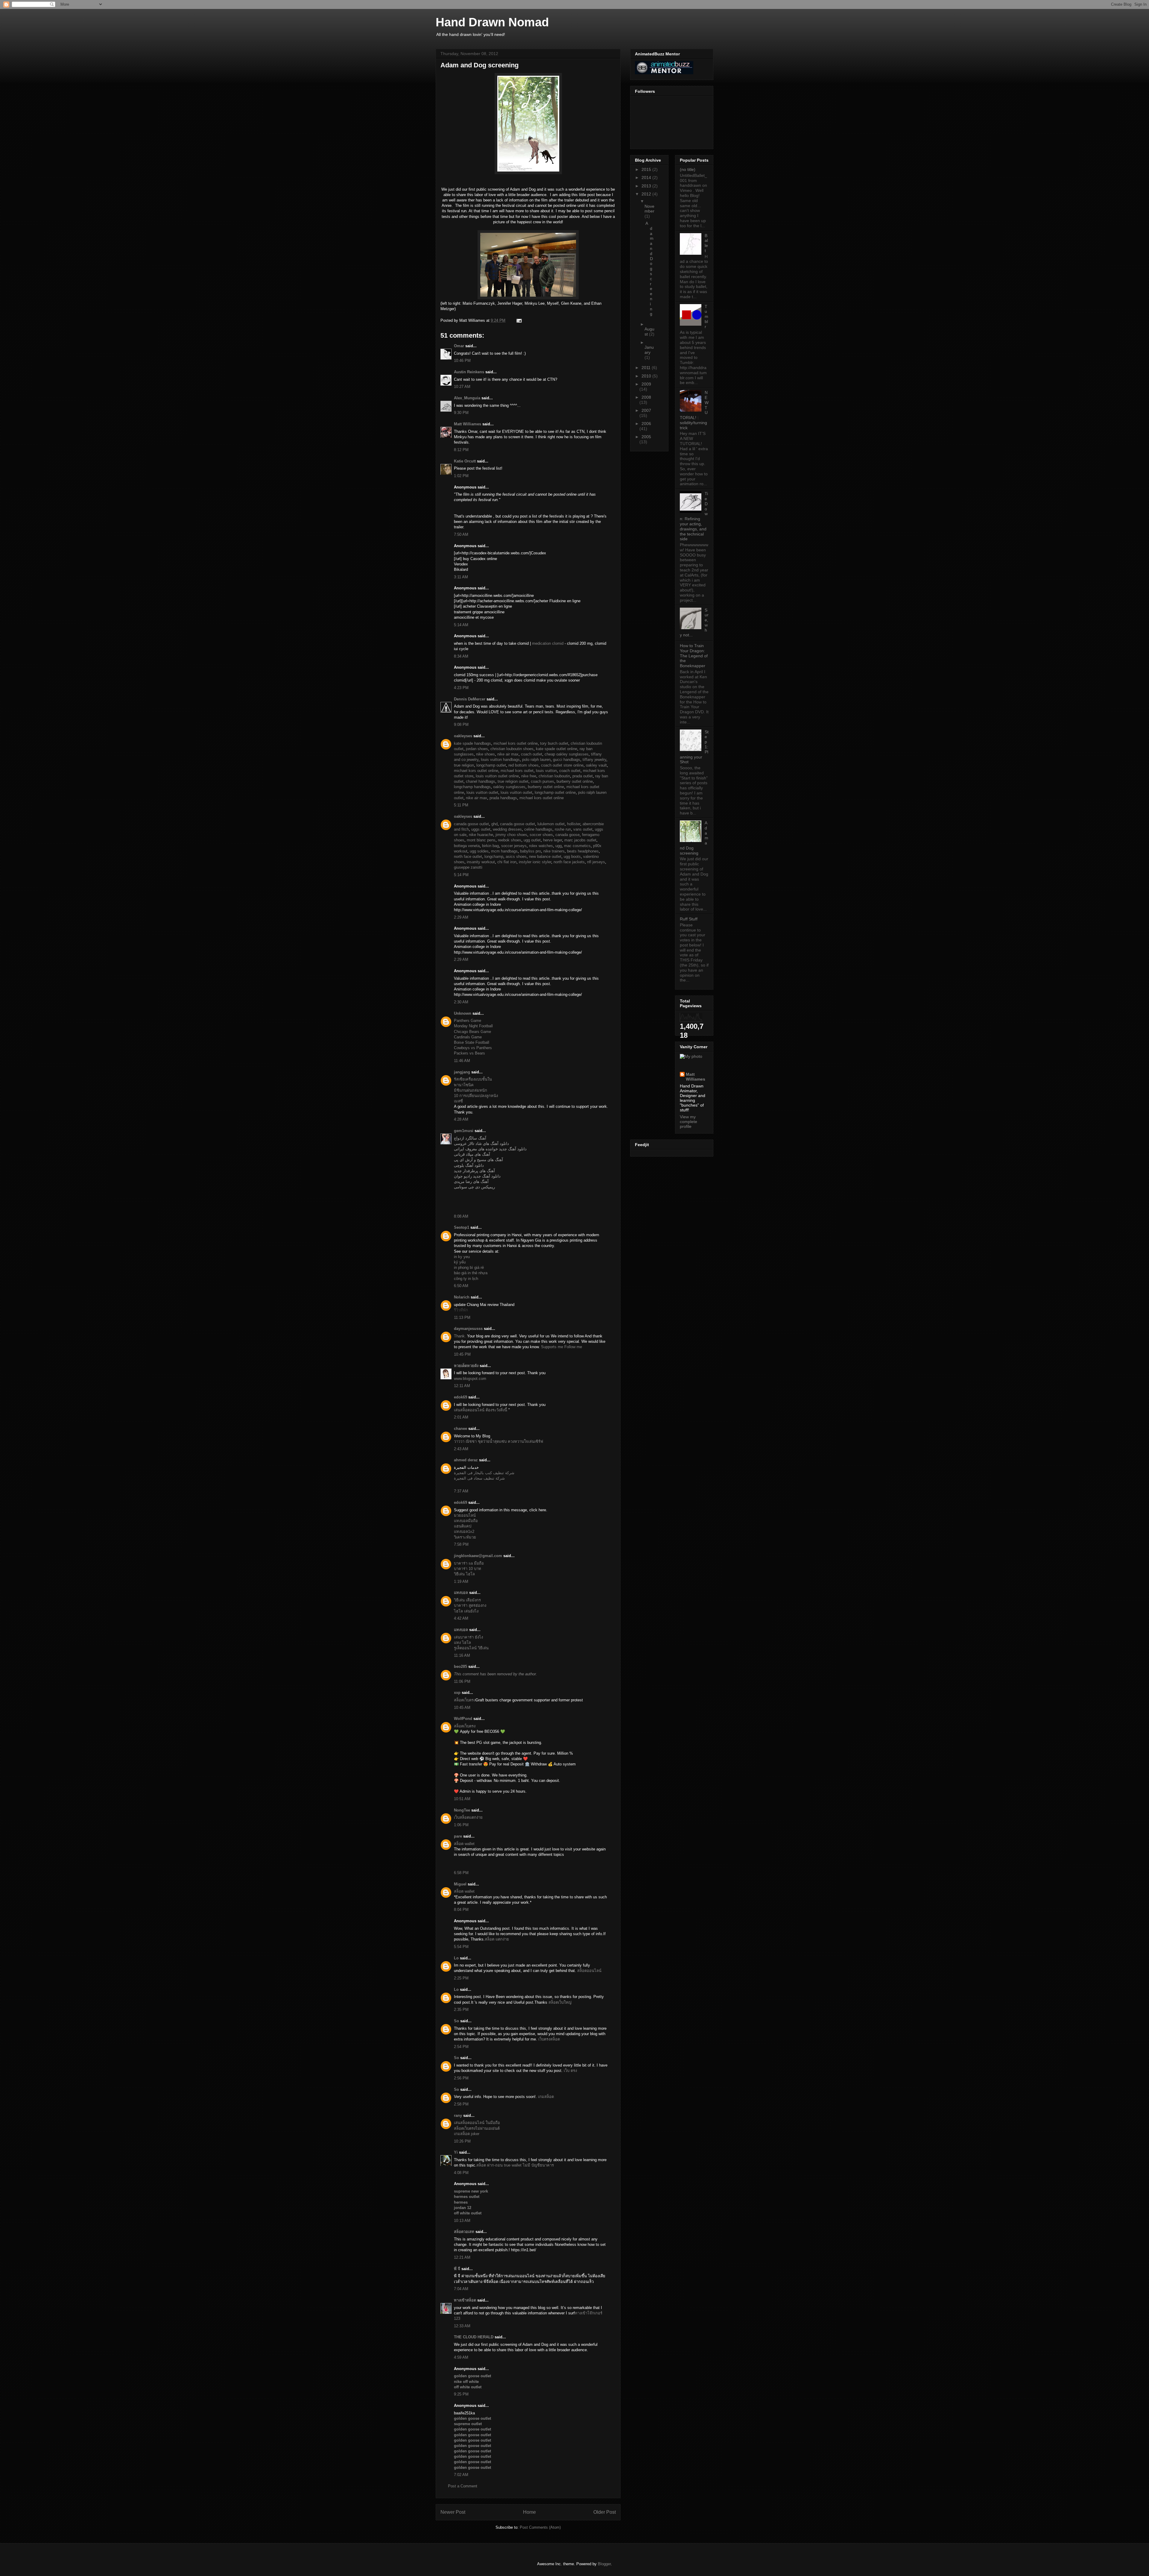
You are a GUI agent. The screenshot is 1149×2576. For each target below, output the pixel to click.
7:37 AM (461, 1491)
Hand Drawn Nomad (492, 22)
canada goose (567, 835)
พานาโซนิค (464, 1085)
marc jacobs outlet (580, 840)
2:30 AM (461, 1002)
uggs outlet (481, 829)
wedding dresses (507, 829)
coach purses (542, 781)
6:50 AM (461, 1286)
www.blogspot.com (470, 1379)
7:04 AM (461, 2289)
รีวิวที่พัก (461, 1310)
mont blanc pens (481, 840)
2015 (647, 169)
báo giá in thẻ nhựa (471, 1273)
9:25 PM (461, 2394)
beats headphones (583, 851)
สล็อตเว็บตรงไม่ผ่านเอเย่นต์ (477, 2128)
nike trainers (554, 851)
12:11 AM (462, 1386)
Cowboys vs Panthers (473, 1048)
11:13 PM (462, 1317)
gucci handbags (567, 760)
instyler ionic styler (535, 862)
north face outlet (468, 857)
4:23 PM (461, 688)
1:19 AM (461, 1581)
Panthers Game (468, 1021)
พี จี (457, 2269)
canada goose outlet (471, 824)
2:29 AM (461, 917)
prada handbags (503, 798)
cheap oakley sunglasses (567, 754)
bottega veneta (467, 846)
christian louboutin (554, 776)
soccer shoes (541, 835)
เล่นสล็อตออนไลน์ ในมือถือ (477, 2123)
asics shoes (516, 857)
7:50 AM (461, 534)
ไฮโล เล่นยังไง (466, 1611)
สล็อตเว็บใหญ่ (560, 2002)
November (649, 209)
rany (458, 2115)
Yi (456, 2152)
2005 (646, 437)
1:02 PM (461, 476)
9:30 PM (461, 413)
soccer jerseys (514, 846)
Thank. (460, 1336)
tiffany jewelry (594, 760)
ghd (494, 824)
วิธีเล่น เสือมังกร (467, 1600)
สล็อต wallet (464, 1844)
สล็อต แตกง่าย (497, 1939)
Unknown (463, 1013)
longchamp (494, 857)
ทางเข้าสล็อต (465, 2300)
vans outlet (583, 829)
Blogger (604, 2564)
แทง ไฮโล (462, 1643)
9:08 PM (461, 725)
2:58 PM (461, 2104)
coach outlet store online (562, 765)
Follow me (573, 1347)
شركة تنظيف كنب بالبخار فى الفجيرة (484, 1473)
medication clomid (548, 643)
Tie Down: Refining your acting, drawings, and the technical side (694, 516)
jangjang (462, 1072)
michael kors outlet (517, 771)
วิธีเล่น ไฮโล (464, 1574)
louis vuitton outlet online (497, 776)
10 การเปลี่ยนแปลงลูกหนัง (476, 1096)
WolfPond (463, 1719)
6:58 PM (461, 1873)
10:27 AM (462, 387)
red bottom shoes (523, 765)
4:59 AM (461, 2357)
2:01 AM (461, 1417)
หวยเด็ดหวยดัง (466, 1366)
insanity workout (481, 862)
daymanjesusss (468, 1329)
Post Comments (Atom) (540, 2527)
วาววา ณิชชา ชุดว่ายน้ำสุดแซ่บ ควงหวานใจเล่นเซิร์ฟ (498, 1441)
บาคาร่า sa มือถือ (469, 1563)
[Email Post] (518, 320)
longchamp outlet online (555, 792)
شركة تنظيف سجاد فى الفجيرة (479, 1478)
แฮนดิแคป (463, 1526)
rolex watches (541, 846)
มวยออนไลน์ (465, 1515)
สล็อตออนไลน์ (589, 1971)
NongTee (462, 1810)
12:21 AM (462, 2257)
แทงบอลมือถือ (466, 1521)
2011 (647, 368)
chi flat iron (507, 862)
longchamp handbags (472, 787)
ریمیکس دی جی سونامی (474, 1187)
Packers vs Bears (469, 1053)
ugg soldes (479, 851)
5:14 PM (461, 875)
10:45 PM (462, 1354)
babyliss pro (531, 851)
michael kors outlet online (516, 743)
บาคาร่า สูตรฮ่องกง (470, 1605)
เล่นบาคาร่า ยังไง (468, 1637)
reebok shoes (510, 840)
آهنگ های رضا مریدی (471, 1182)
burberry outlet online (575, 781)
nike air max (508, 754)
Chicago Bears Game (472, 1032)
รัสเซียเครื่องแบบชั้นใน (473, 1079)
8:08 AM (461, 1216)
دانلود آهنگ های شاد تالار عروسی (481, 1144)
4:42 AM (461, 1618)
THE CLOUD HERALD (474, 2337)
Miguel (460, 1884)
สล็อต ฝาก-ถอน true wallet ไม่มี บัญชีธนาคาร (515, 2165)
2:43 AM (461, 1449)
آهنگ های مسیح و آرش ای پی (478, 1160)
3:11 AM (461, 577)
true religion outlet (513, 781)
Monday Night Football (473, 1026)
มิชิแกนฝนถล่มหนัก (471, 1090)
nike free (529, 776)
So (456, 2021)
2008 (646, 397)
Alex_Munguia (467, 398)
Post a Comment (463, 2486)
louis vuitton (546, 771)
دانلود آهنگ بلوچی (469, 1165)
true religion (464, 765)
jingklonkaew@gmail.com (478, 1556)
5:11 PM (461, 805)
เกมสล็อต (546, 2097)
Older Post (605, 2512)
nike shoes (485, 754)
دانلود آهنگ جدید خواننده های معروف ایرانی (490, 1149)
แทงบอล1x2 (464, 1532)
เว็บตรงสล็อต (549, 2039)
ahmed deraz (466, 1460)
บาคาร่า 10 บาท (468, 1569)
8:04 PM (461, 1910)
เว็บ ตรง (570, 2071)
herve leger (553, 840)
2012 (647, 194)
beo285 (460, 1666)
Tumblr (706, 317)
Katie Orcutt (465, 461)
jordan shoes (477, 749)
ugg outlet (532, 840)
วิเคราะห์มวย (465, 1537)
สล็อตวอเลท (464, 2232)
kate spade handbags (472, 743)
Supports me (552, 1347)
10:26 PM (462, 2141)
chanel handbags (481, 781)
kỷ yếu (460, 1262)
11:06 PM (462, 1681)
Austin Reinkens (469, 372)
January (649, 350)
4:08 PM (461, 2173)
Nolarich (462, 1297)
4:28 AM (461, 1119)
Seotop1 (462, 1227)
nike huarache (481, 835)
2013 (647, 186)
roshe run (563, 829)
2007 (646, 410)
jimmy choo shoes (511, 835)
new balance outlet (545, 857)
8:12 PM (461, 450)
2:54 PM (461, 2047)
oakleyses (463, 736)
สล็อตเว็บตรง (465, 1700)
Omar (459, 346)
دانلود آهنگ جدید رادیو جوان (477, 1176)
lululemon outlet (551, 824)
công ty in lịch (466, 1279)
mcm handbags (504, 851)
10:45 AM (462, 1708)
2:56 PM (461, 2078)
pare (458, 1836)
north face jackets (569, 862)
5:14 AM (461, 625)
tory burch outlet (554, 743)
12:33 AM (462, 2326)
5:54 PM (461, 1947)
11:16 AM (462, 1655)
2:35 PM (461, 2010)
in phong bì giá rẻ (469, 1267)
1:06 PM (461, 1825)
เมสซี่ (458, 1101)
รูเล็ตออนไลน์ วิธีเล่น (471, 1648)
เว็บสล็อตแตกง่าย (468, 1817)
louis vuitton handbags (500, 760)
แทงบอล (461, 1593)
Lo (456, 1958)
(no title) (688, 169)
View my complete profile (689, 1122)
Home (529, 2512)
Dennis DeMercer (470, 699)
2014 (647, 178)
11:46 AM (462, 1061)
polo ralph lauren (536, 760)
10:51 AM (462, 1799)
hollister (574, 824)
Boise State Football (472, 1042)
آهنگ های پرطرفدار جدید (474, 1171)
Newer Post (453, 2512)
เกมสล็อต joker (467, 2134)
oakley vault (596, 765)
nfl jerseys (596, 862)
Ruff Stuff (689, 919)
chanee (460, 1429)
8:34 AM (461, 656)
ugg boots (572, 857)
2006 (646, 424)
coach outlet (532, 754)
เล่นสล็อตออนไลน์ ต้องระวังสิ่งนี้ (481, 1410)
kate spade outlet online (557, 749)
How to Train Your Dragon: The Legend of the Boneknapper (694, 656)
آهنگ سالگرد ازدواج (470, 1138)
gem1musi (464, 1131)
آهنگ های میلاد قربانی (472, 1154)
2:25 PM (461, 1978)
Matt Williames (468, 424)
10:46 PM (462, 361)
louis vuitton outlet (482, 792)
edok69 (460, 1397)
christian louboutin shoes (512, 749)
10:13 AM (462, 2221)
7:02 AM (461, 2475)
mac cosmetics (577, 846)
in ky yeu (462, 1257)
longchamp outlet (491, 765)
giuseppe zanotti (468, 867)
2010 (647, 376)
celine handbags (538, 829)
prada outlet (583, 776)
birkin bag (490, 846)
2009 (646, 384)
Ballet (706, 243)
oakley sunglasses (509, 787)
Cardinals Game (468, 1037)
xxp (457, 1693)
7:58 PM (461, 1544)
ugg (558, 846)
